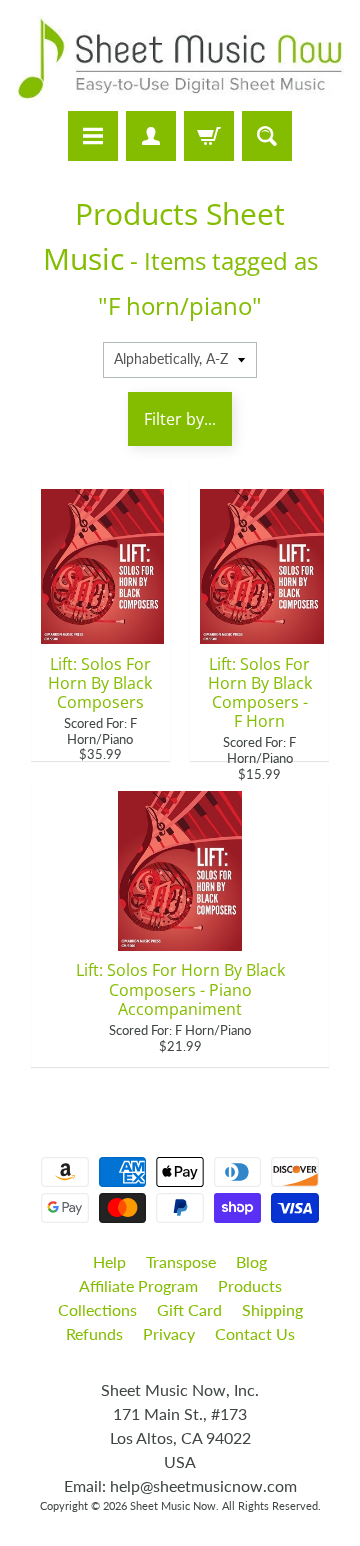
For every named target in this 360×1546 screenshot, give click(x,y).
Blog (251, 1261)
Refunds (94, 1333)
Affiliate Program (138, 1285)
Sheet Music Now (173, 1505)
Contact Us (255, 1333)
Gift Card (189, 1309)
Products (250, 1285)
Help (109, 1261)
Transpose (181, 1261)
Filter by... (180, 419)
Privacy (169, 1333)
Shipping (272, 1309)
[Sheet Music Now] (180, 58)
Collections (97, 1309)
